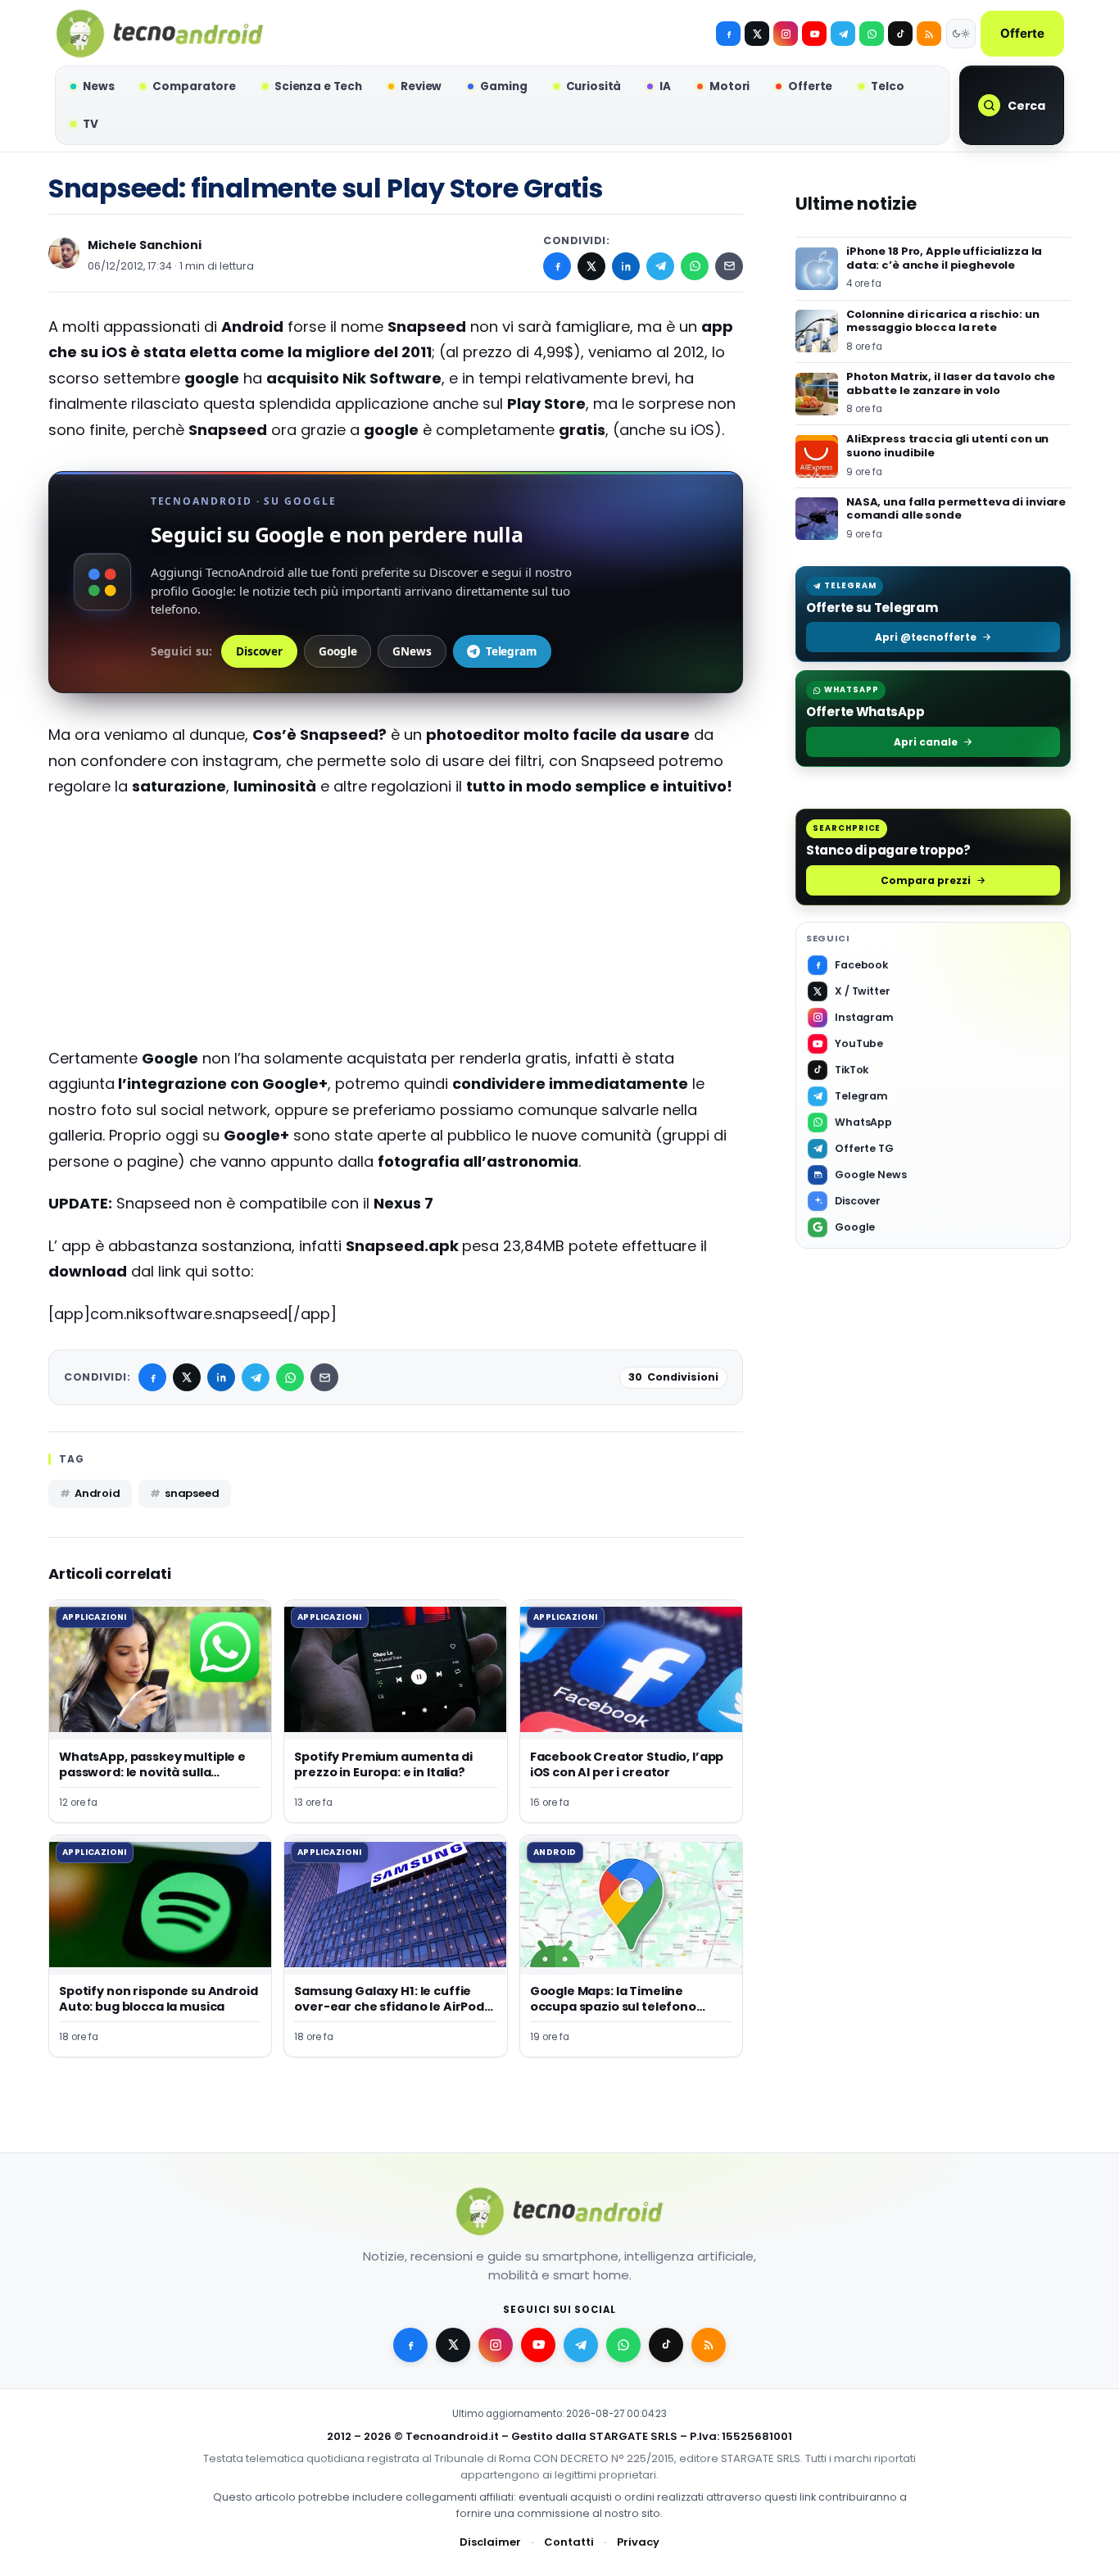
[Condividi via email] (729, 266)
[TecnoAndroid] (160, 34)
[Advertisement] (396, 931)
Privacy (638, 2542)
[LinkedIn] (626, 266)
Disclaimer (490, 2542)
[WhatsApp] (695, 266)
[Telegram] (843, 34)
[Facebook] (728, 34)
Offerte (1022, 33)
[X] (757, 34)
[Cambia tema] (961, 34)
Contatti (569, 2542)
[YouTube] (814, 34)
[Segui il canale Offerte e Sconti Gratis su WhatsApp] (872, 34)
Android (97, 1493)
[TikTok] (900, 34)
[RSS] (929, 34)
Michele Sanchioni (145, 245)
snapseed (192, 1493)
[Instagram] (786, 34)
